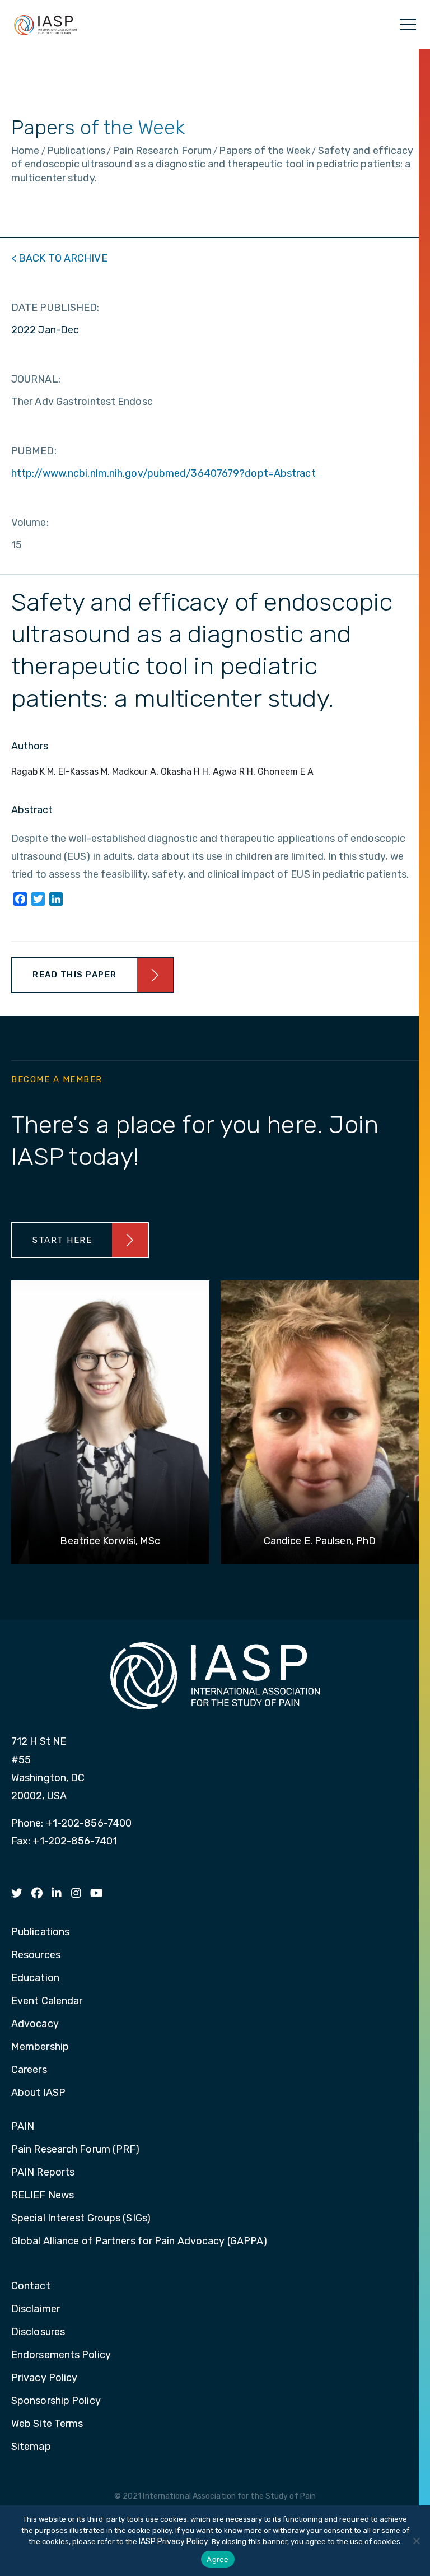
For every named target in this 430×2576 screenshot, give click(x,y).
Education (35, 1978)
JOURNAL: (36, 379)
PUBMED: (34, 451)
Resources (36, 1955)
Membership (40, 2047)
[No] (416, 2541)
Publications (40, 1932)
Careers (29, 2070)
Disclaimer (36, 2309)
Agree (218, 2559)
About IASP (38, 2093)
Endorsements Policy (61, 2355)
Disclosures (38, 2332)
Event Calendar (47, 2001)
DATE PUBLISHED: (55, 308)
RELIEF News (43, 2196)
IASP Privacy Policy (174, 2542)
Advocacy (35, 2024)
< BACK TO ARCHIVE (59, 258)
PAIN (23, 2127)
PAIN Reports (43, 2173)
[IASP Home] (45, 25)
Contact (31, 2286)
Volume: (30, 523)
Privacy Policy (44, 2378)
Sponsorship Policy (56, 2401)
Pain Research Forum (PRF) (76, 2150)
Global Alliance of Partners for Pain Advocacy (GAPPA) (139, 2242)
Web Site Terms (47, 2424)
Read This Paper (75, 975)
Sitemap (31, 2447)
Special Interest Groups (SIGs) (81, 2219)
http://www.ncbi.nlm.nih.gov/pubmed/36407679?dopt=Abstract (163, 473)
